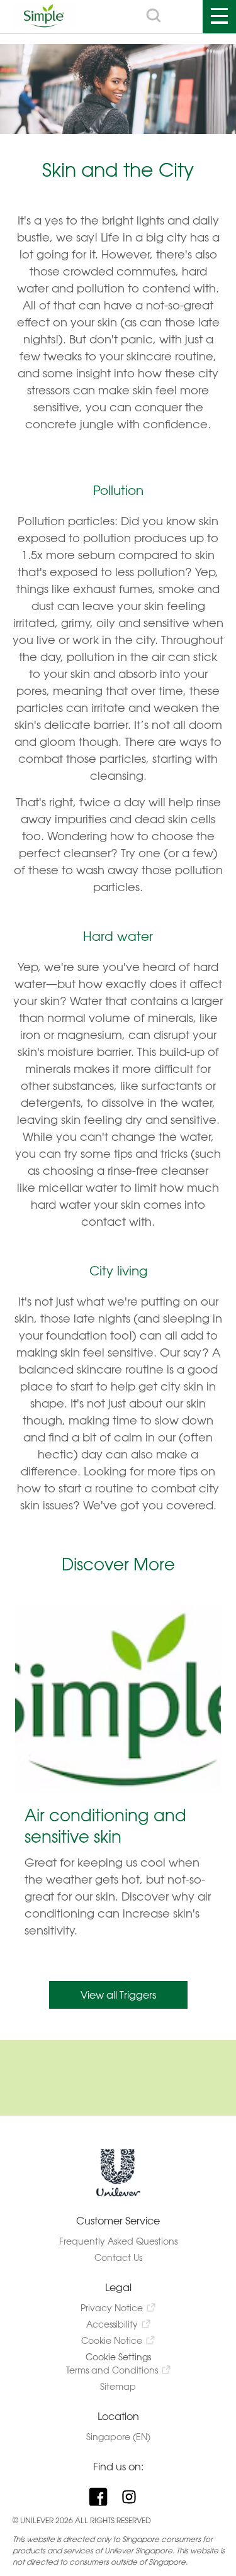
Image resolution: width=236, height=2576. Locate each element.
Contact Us (118, 2257)
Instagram (134, 2497)
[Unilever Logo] (118, 2194)
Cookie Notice (112, 2340)
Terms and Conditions (112, 2370)
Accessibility (112, 2324)
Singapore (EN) (118, 2437)
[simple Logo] (44, 24)
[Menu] (219, 17)
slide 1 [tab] (118, 1958)
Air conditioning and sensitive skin (105, 1826)
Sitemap (118, 2386)
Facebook (103, 2497)
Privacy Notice (112, 2308)
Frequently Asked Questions (118, 2241)
